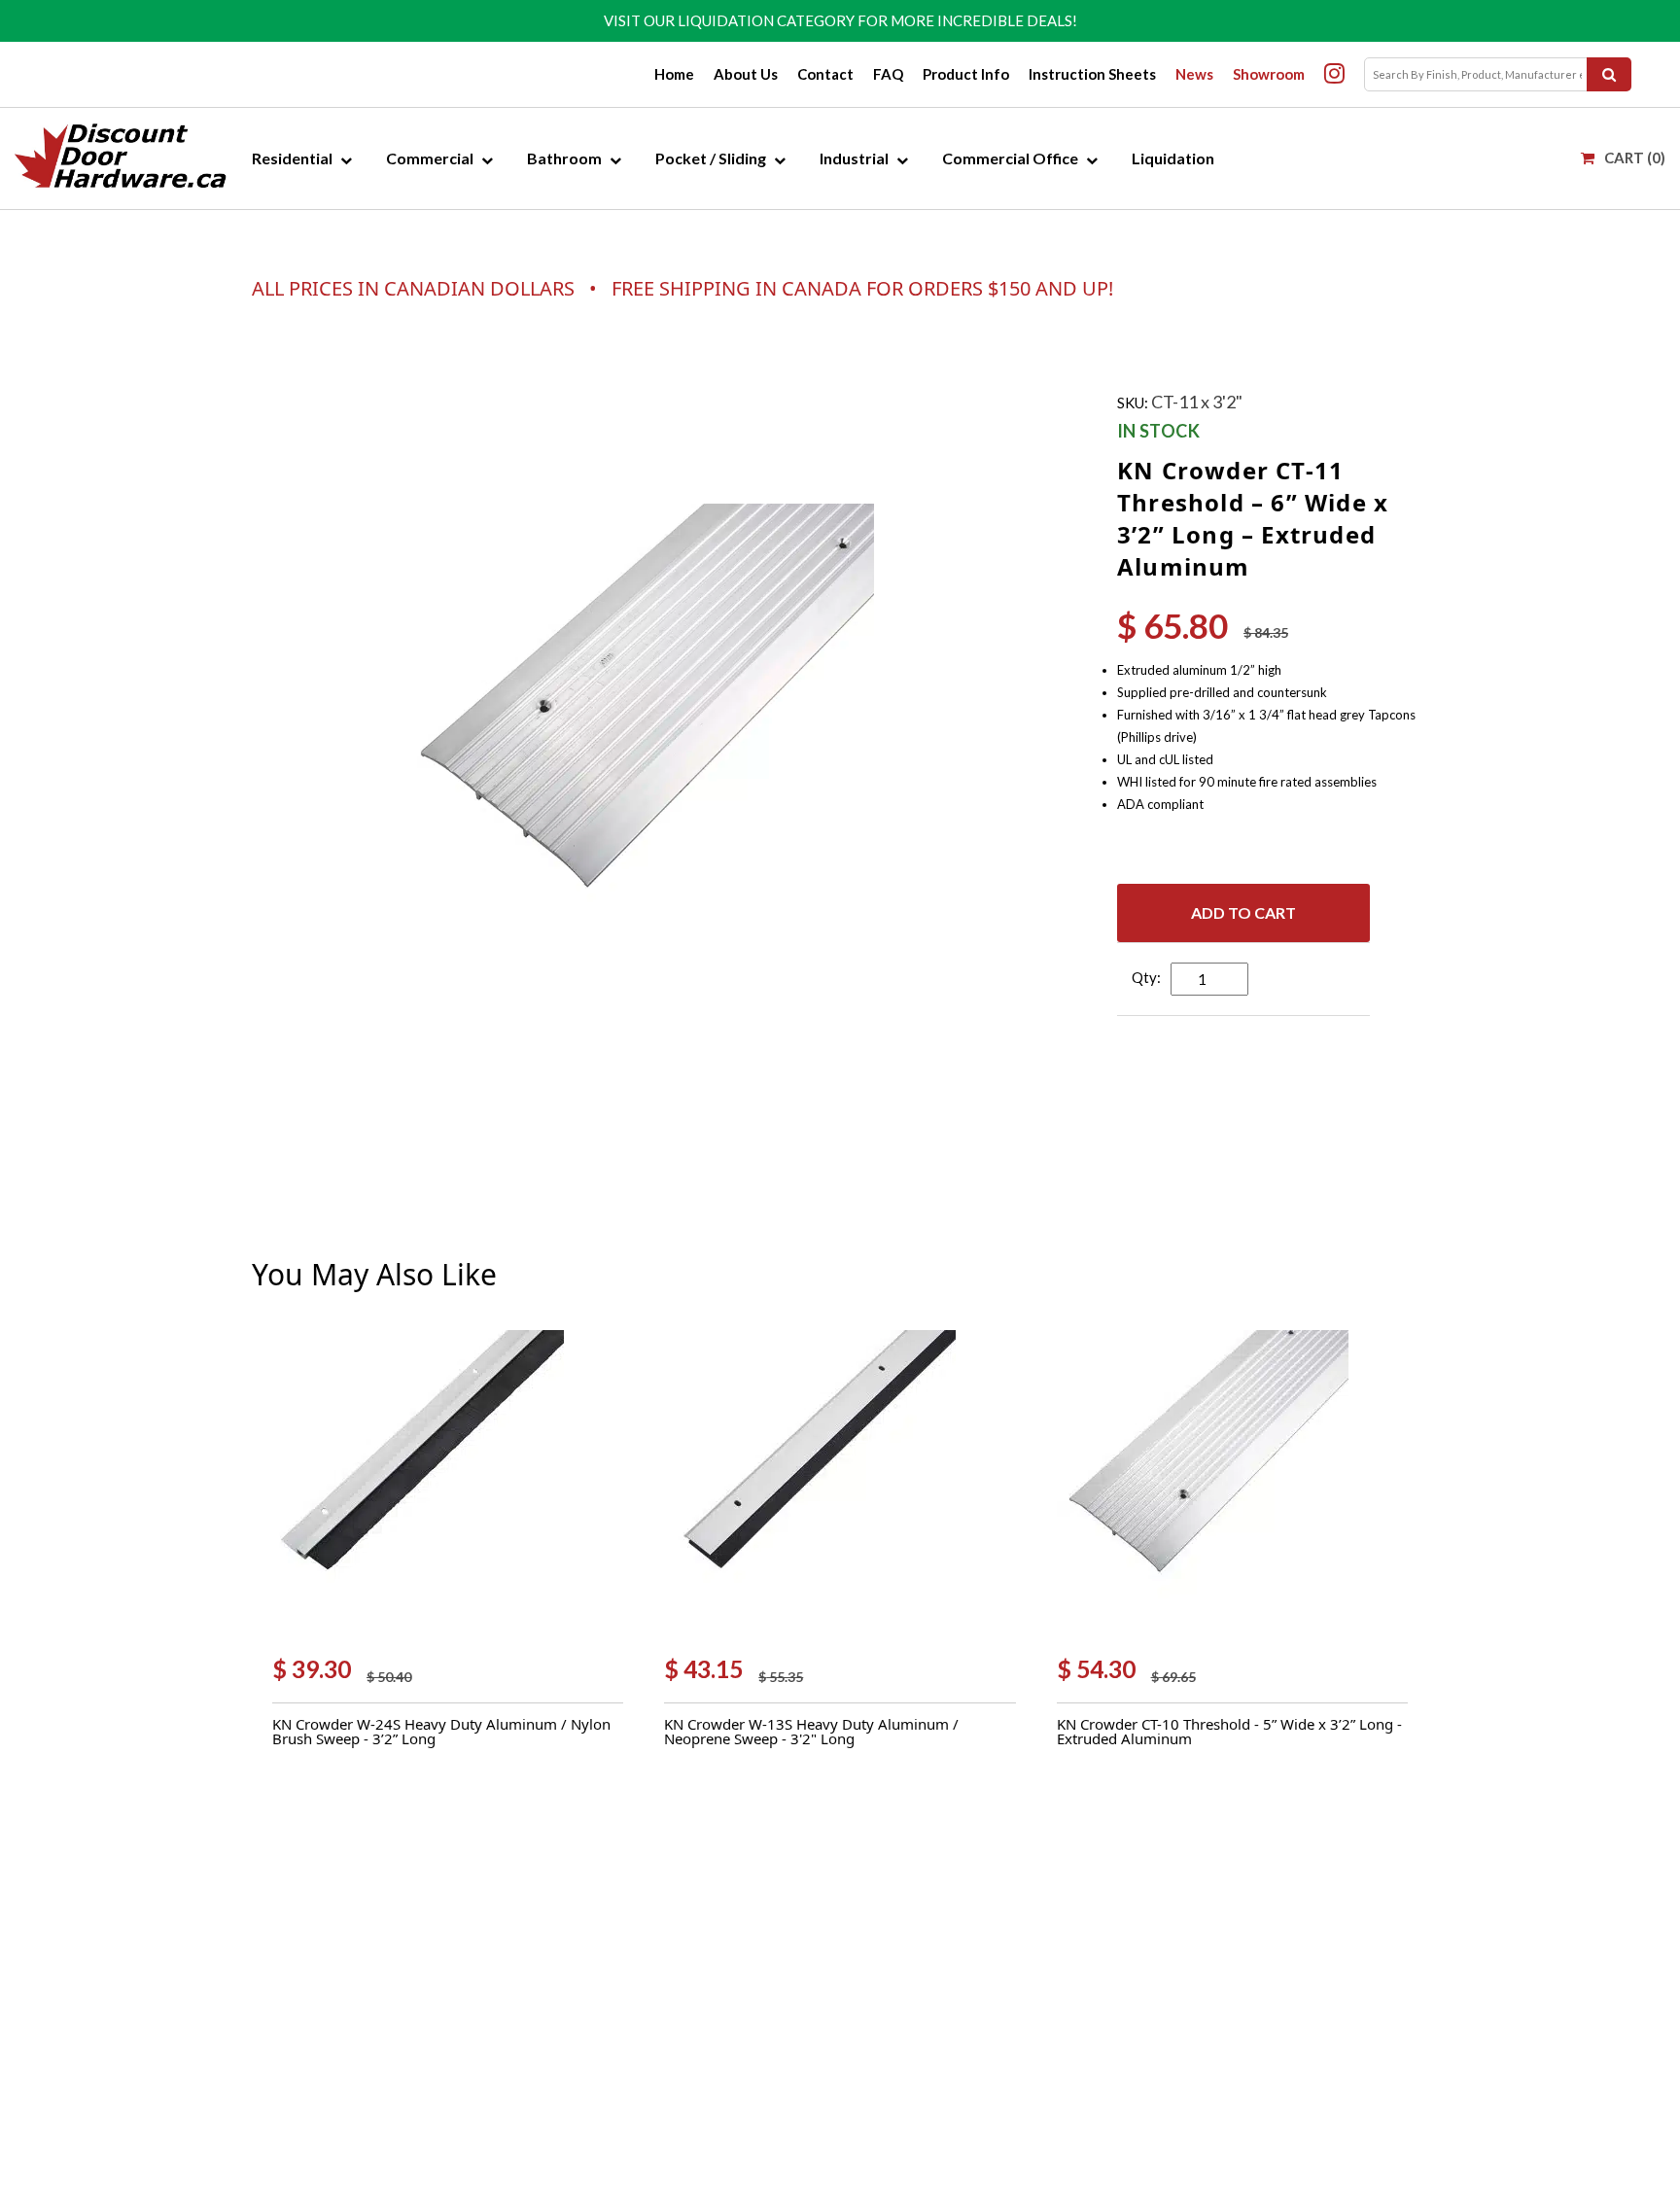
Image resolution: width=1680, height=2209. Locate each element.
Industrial (854, 158)
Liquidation (1173, 158)
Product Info (966, 74)
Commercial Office (1010, 158)
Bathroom (564, 158)
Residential (292, 158)
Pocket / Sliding (711, 158)
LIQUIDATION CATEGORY (766, 20)
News (1194, 74)
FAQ (888, 74)
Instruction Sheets (1092, 74)
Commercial (430, 158)
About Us (746, 74)
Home (674, 74)
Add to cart (1243, 912)
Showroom (1269, 74)
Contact (825, 74)
